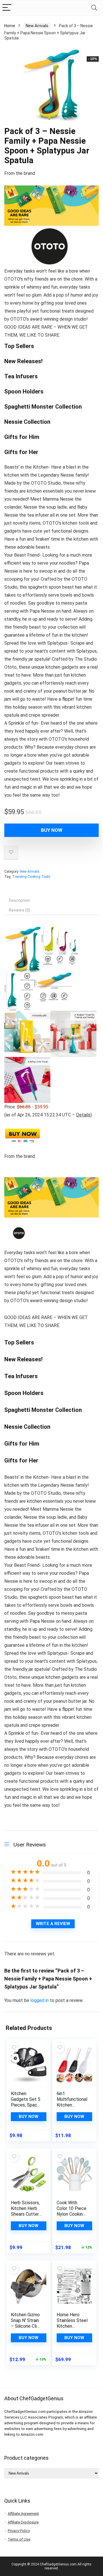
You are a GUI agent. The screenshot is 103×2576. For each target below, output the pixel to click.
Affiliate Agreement (23, 2514)
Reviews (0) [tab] (20, 910)
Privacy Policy (19, 2531)
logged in (40, 2000)
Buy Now (52, 830)
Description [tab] (19, 900)
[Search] (94, 8)
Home (10, 26)
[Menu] (7, 8)
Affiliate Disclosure (23, 2522)
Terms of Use (19, 2539)
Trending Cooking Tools (31, 877)
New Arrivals (37, 26)
